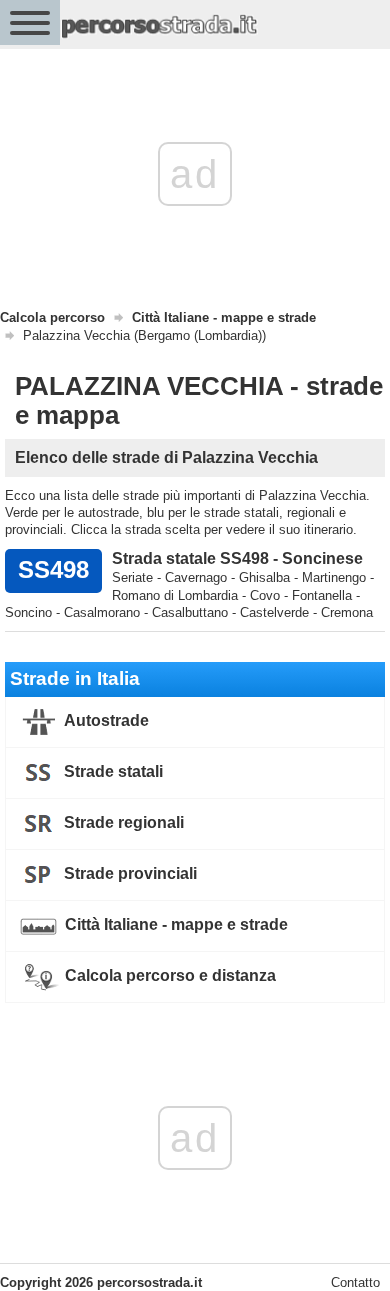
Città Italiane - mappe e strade (174, 924)
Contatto (355, 1282)
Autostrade (105, 720)
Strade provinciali (128, 873)
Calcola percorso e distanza (168, 975)
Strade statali (111, 771)
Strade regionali (122, 822)
